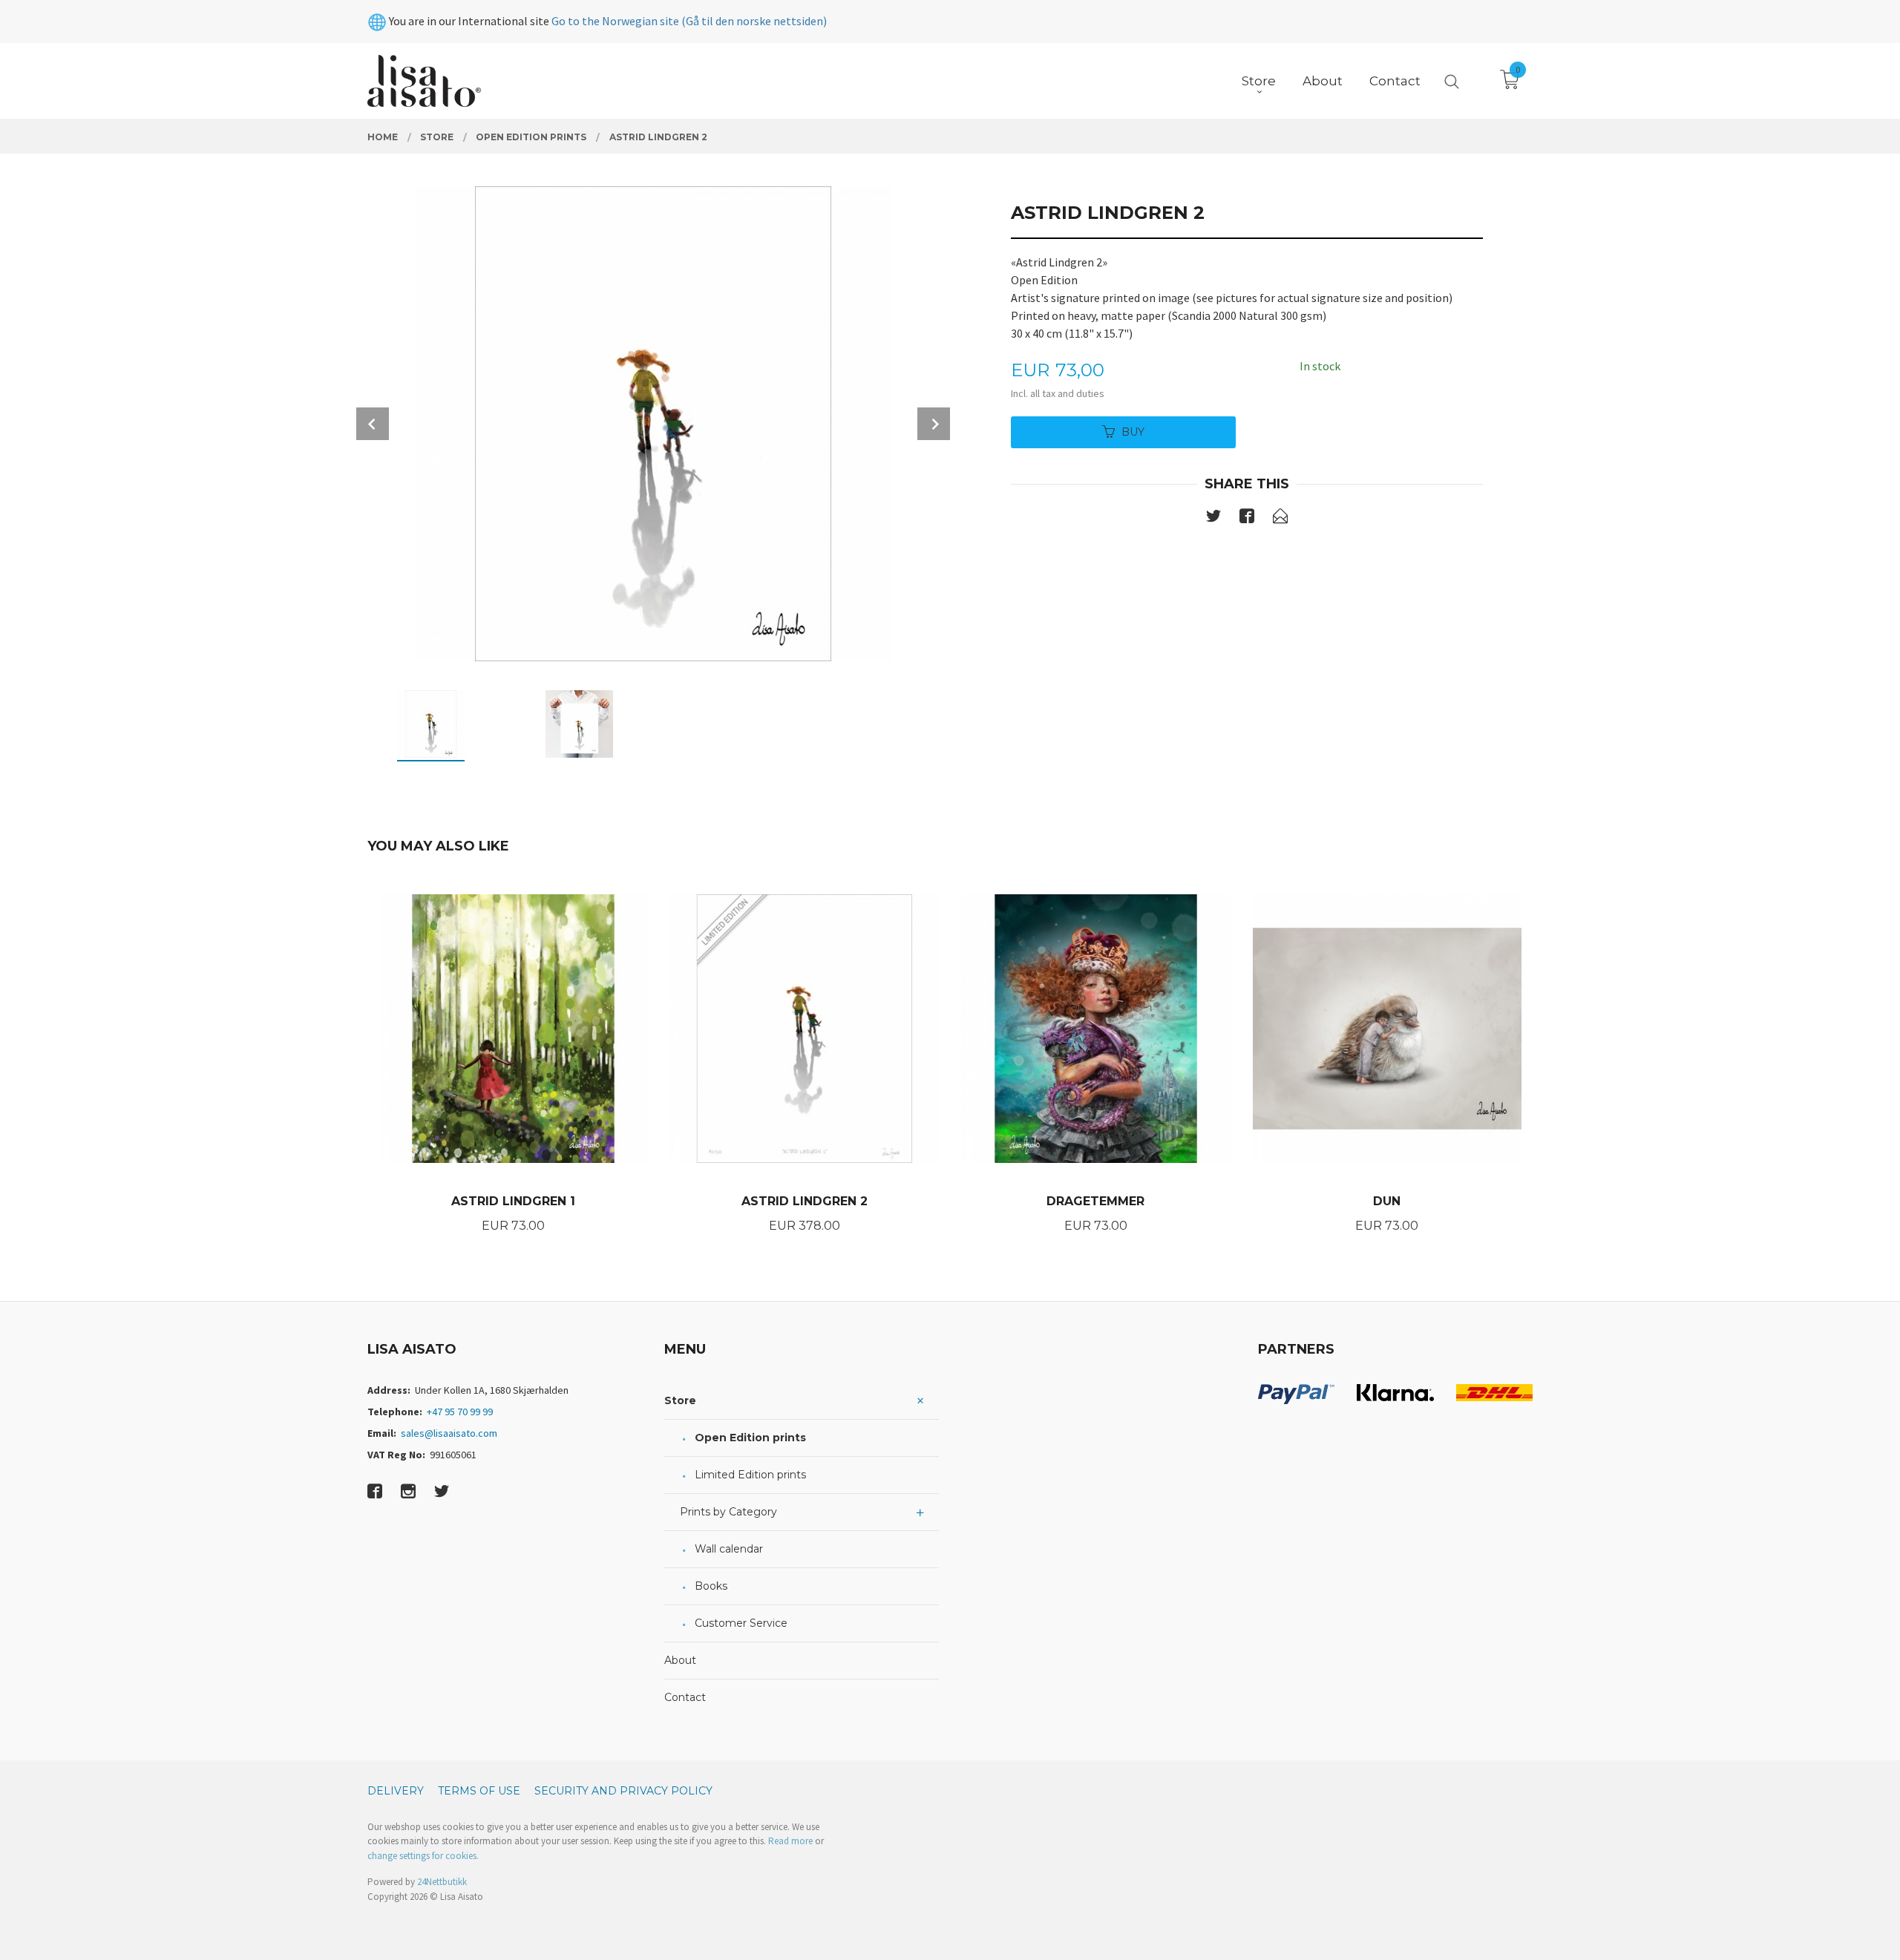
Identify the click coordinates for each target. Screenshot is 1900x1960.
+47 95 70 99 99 (460, 1412)
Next (934, 424)
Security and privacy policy (623, 1791)
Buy (1133, 432)
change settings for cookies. (423, 1856)
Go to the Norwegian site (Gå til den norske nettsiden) (689, 21)
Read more (790, 1841)
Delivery (396, 1791)
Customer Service (741, 1623)
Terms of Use (479, 1791)
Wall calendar (729, 1549)
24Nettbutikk (442, 1882)
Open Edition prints (750, 1438)
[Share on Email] (1280, 519)
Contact (685, 1697)
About (680, 1660)
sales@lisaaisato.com (449, 1433)
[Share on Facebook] (1247, 519)
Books (711, 1586)
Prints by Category (728, 1512)
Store (680, 1400)
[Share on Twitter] (1213, 519)
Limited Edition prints (750, 1475)
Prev (373, 424)
